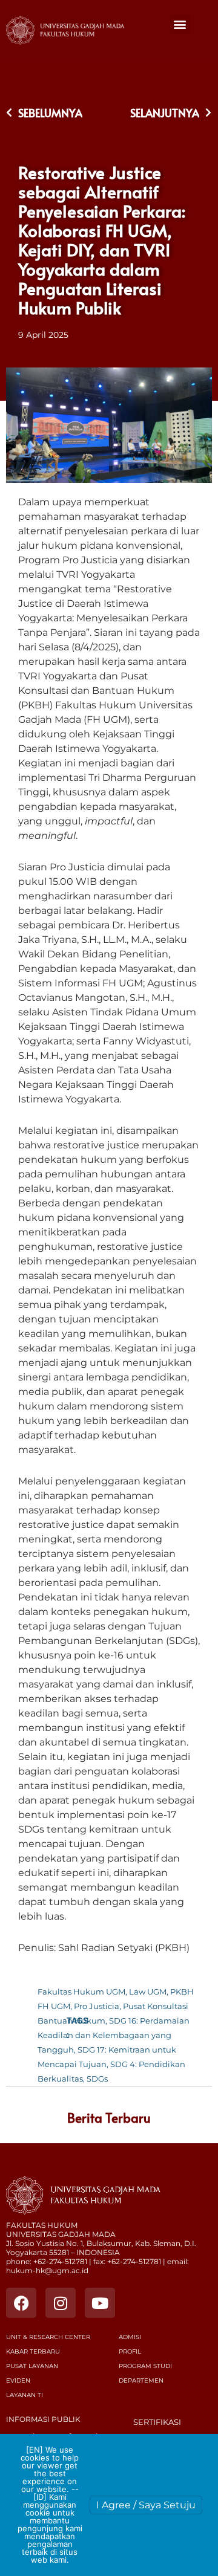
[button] (180, 24)
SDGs (97, 2079)
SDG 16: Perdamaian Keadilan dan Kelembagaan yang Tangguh (114, 2035)
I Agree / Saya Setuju (146, 2505)
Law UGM (148, 1992)
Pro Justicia (97, 2006)
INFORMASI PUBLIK (43, 2419)
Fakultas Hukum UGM (81, 1992)
